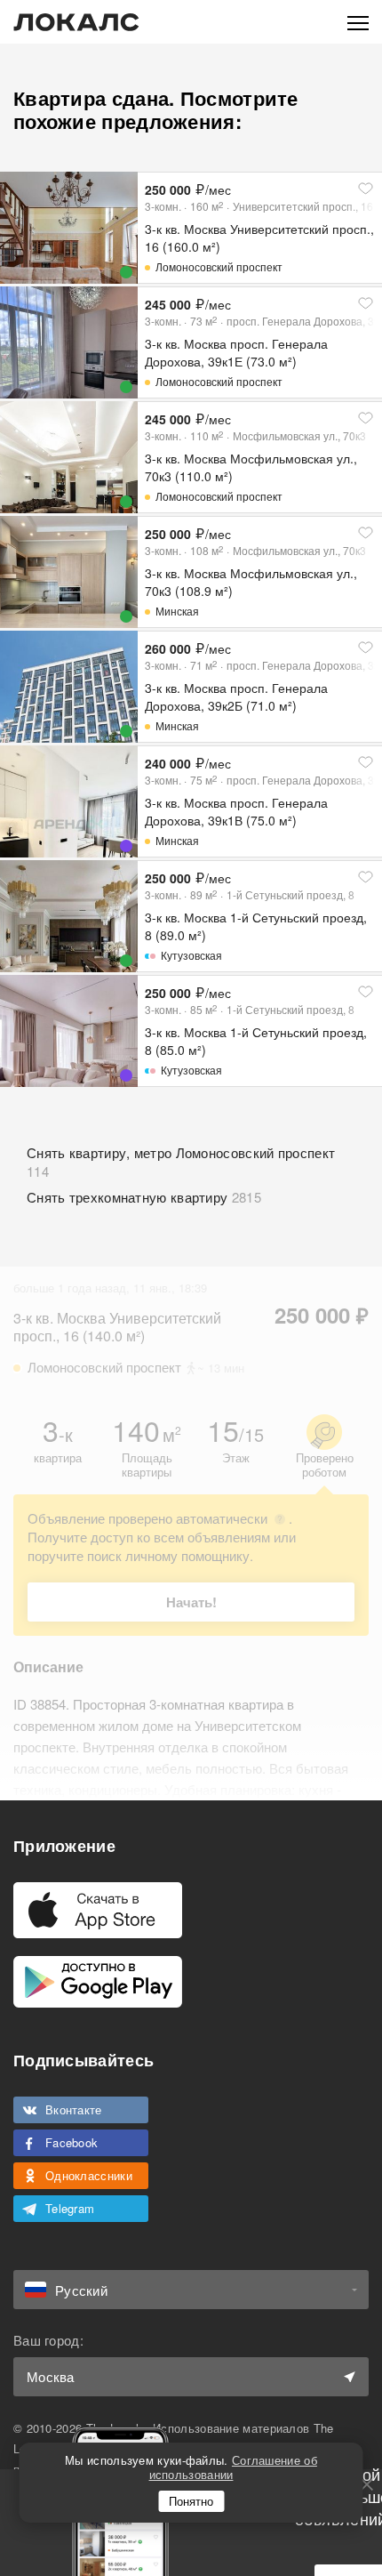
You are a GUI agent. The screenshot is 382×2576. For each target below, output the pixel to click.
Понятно (191, 2501)
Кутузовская (191, 955)
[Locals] (76, 22)
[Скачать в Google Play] (98, 1982)
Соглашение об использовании (233, 2467)
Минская (177, 611)
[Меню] (358, 22)
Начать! (191, 1602)
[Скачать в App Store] (98, 1910)
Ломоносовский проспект (219, 266)
